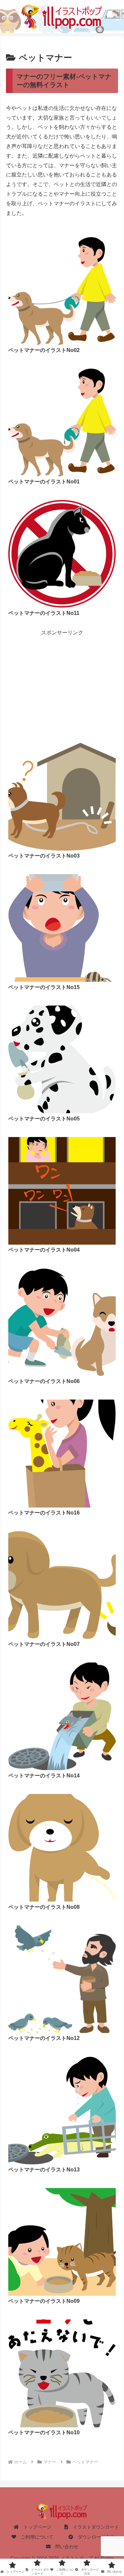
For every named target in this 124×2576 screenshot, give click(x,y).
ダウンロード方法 (94, 2537)
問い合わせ (64, 2547)
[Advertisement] (62, 676)
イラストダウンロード (94, 2527)
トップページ (35, 2527)
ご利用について (35, 2537)
